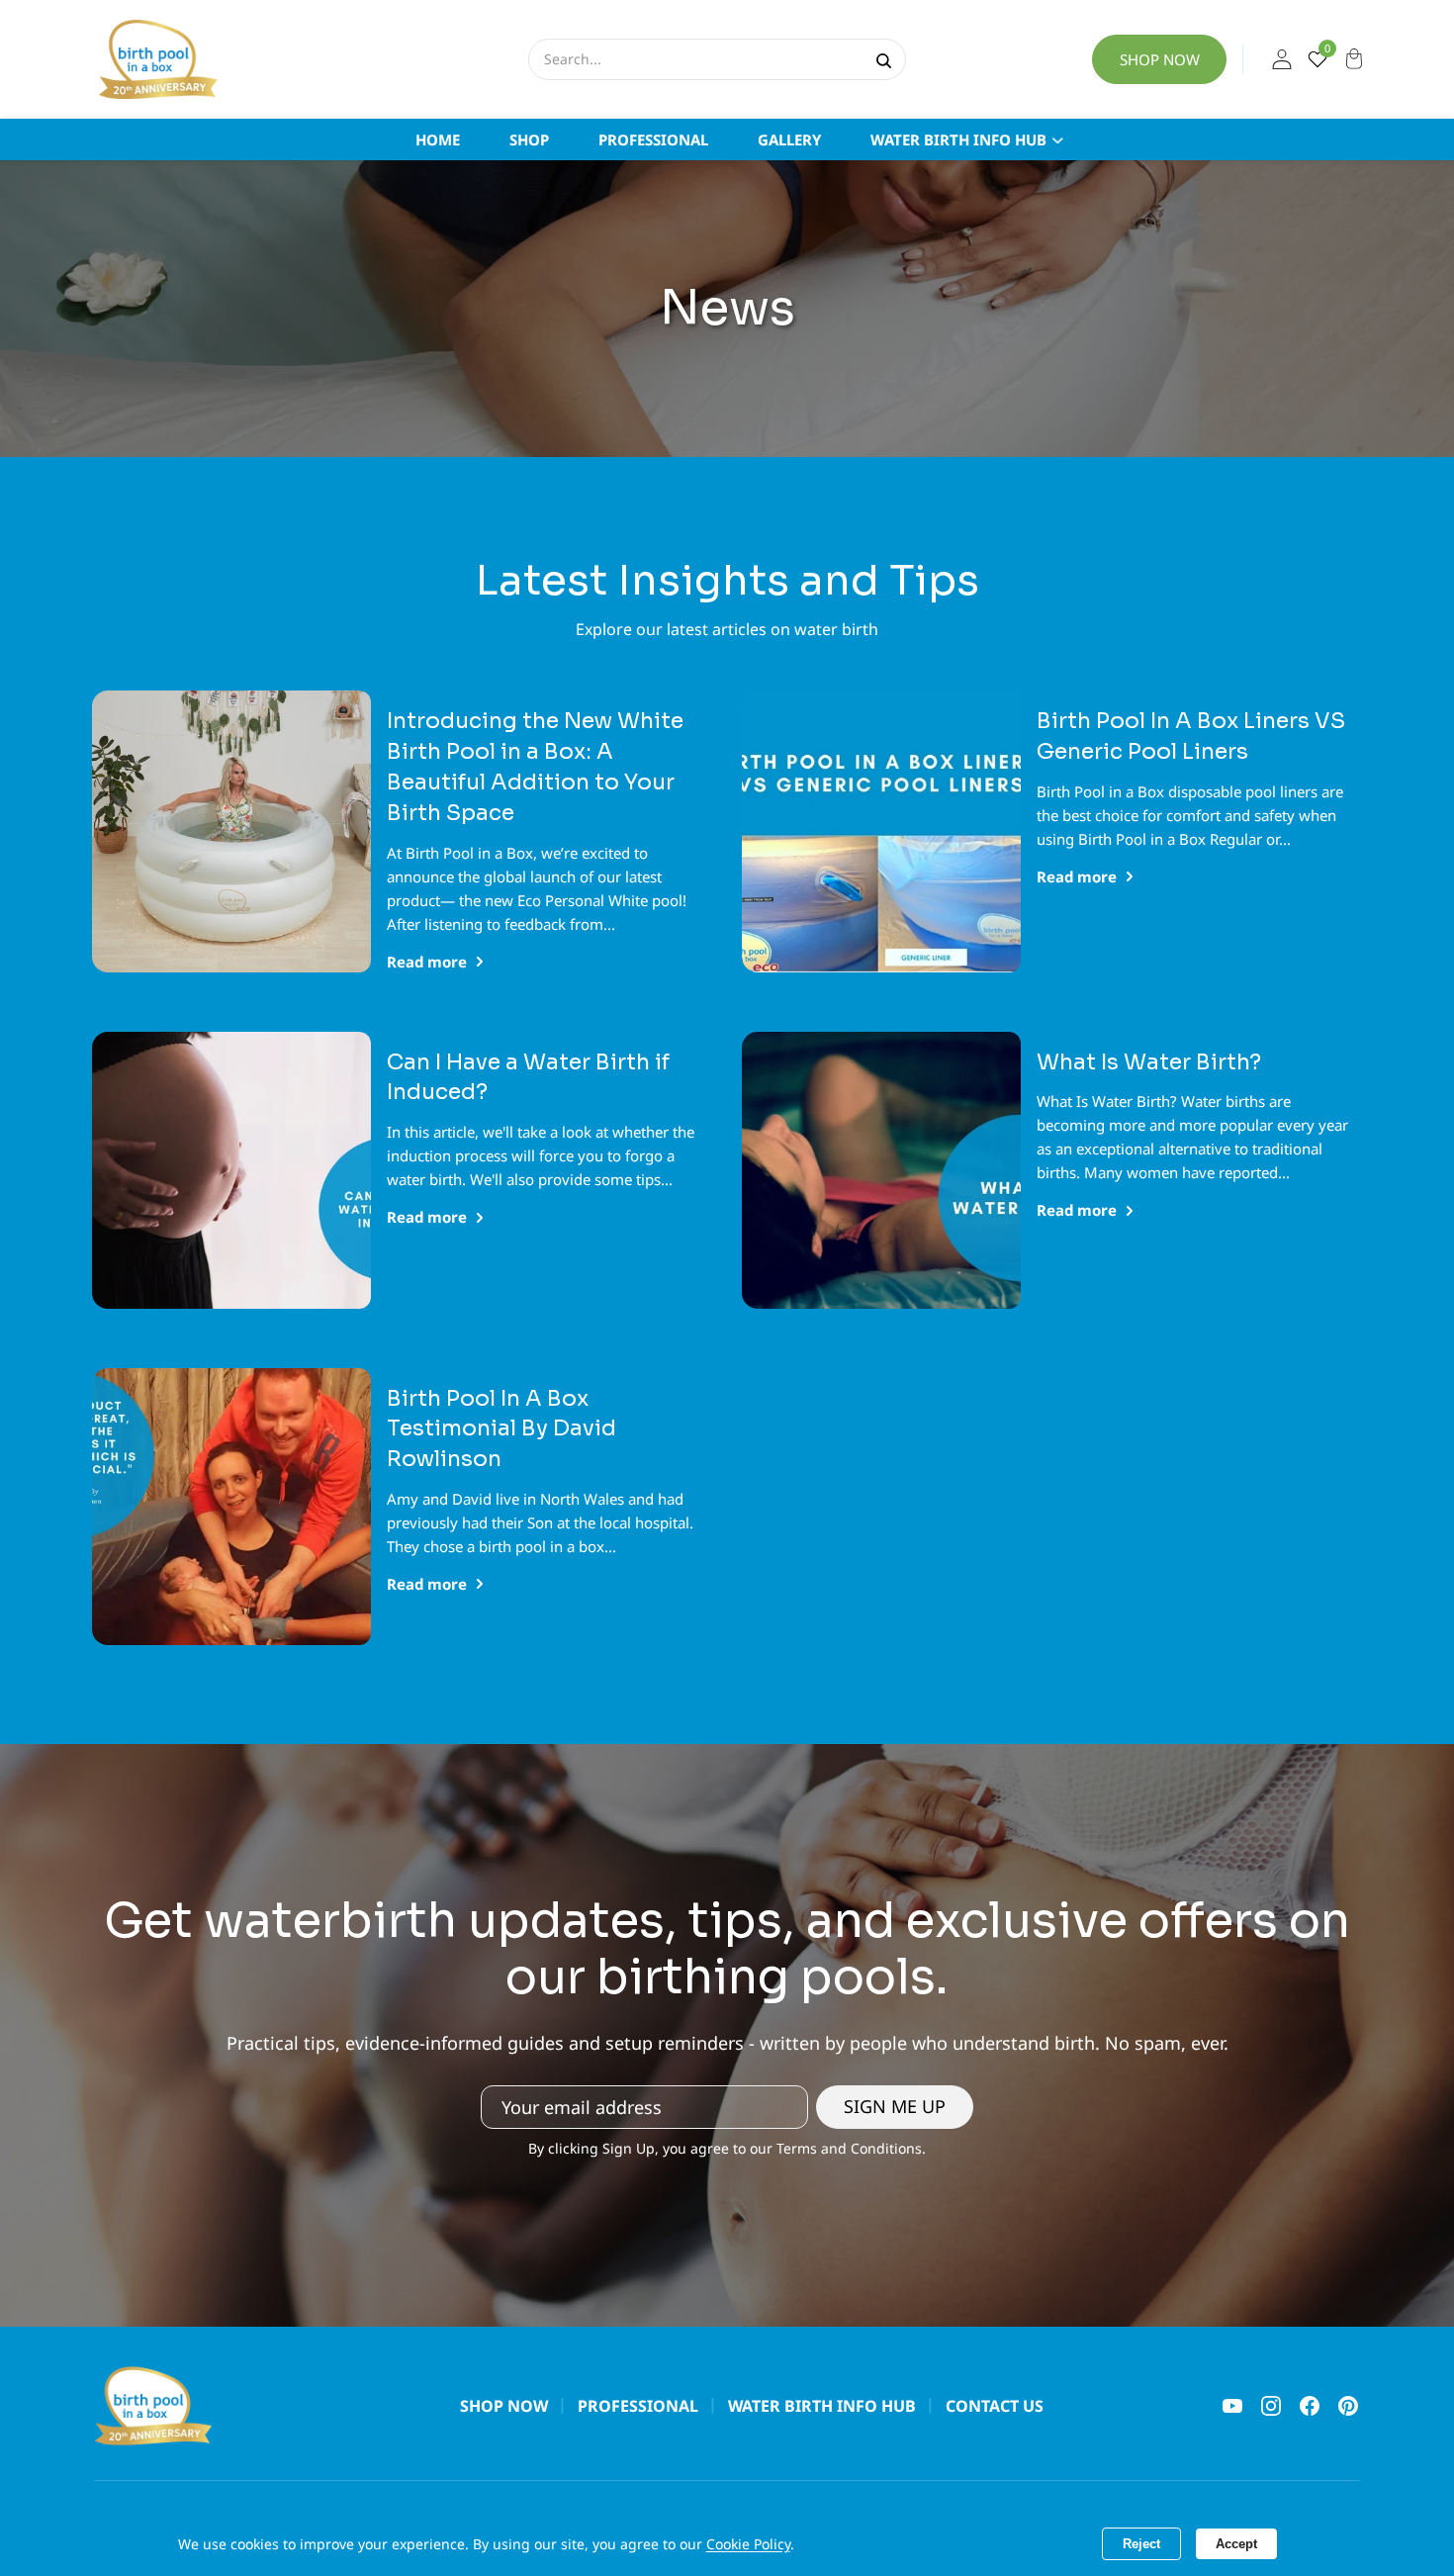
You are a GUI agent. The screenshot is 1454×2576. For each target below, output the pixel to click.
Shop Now (1160, 59)
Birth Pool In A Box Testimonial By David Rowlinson (501, 1429)
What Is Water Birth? (1149, 1062)
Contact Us (995, 2406)
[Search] (884, 59)
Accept (1236, 2544)
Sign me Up (895, 2106)
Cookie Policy (748, 2544)
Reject (1141, 2544)
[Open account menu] (1282, 59)
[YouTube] (1232, 2406)
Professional (638, 2406)
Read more (427, 962)
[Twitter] (1348, 2406)
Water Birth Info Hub (822, 2406)
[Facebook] (1310, 2406)
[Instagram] (1271, 2406)
